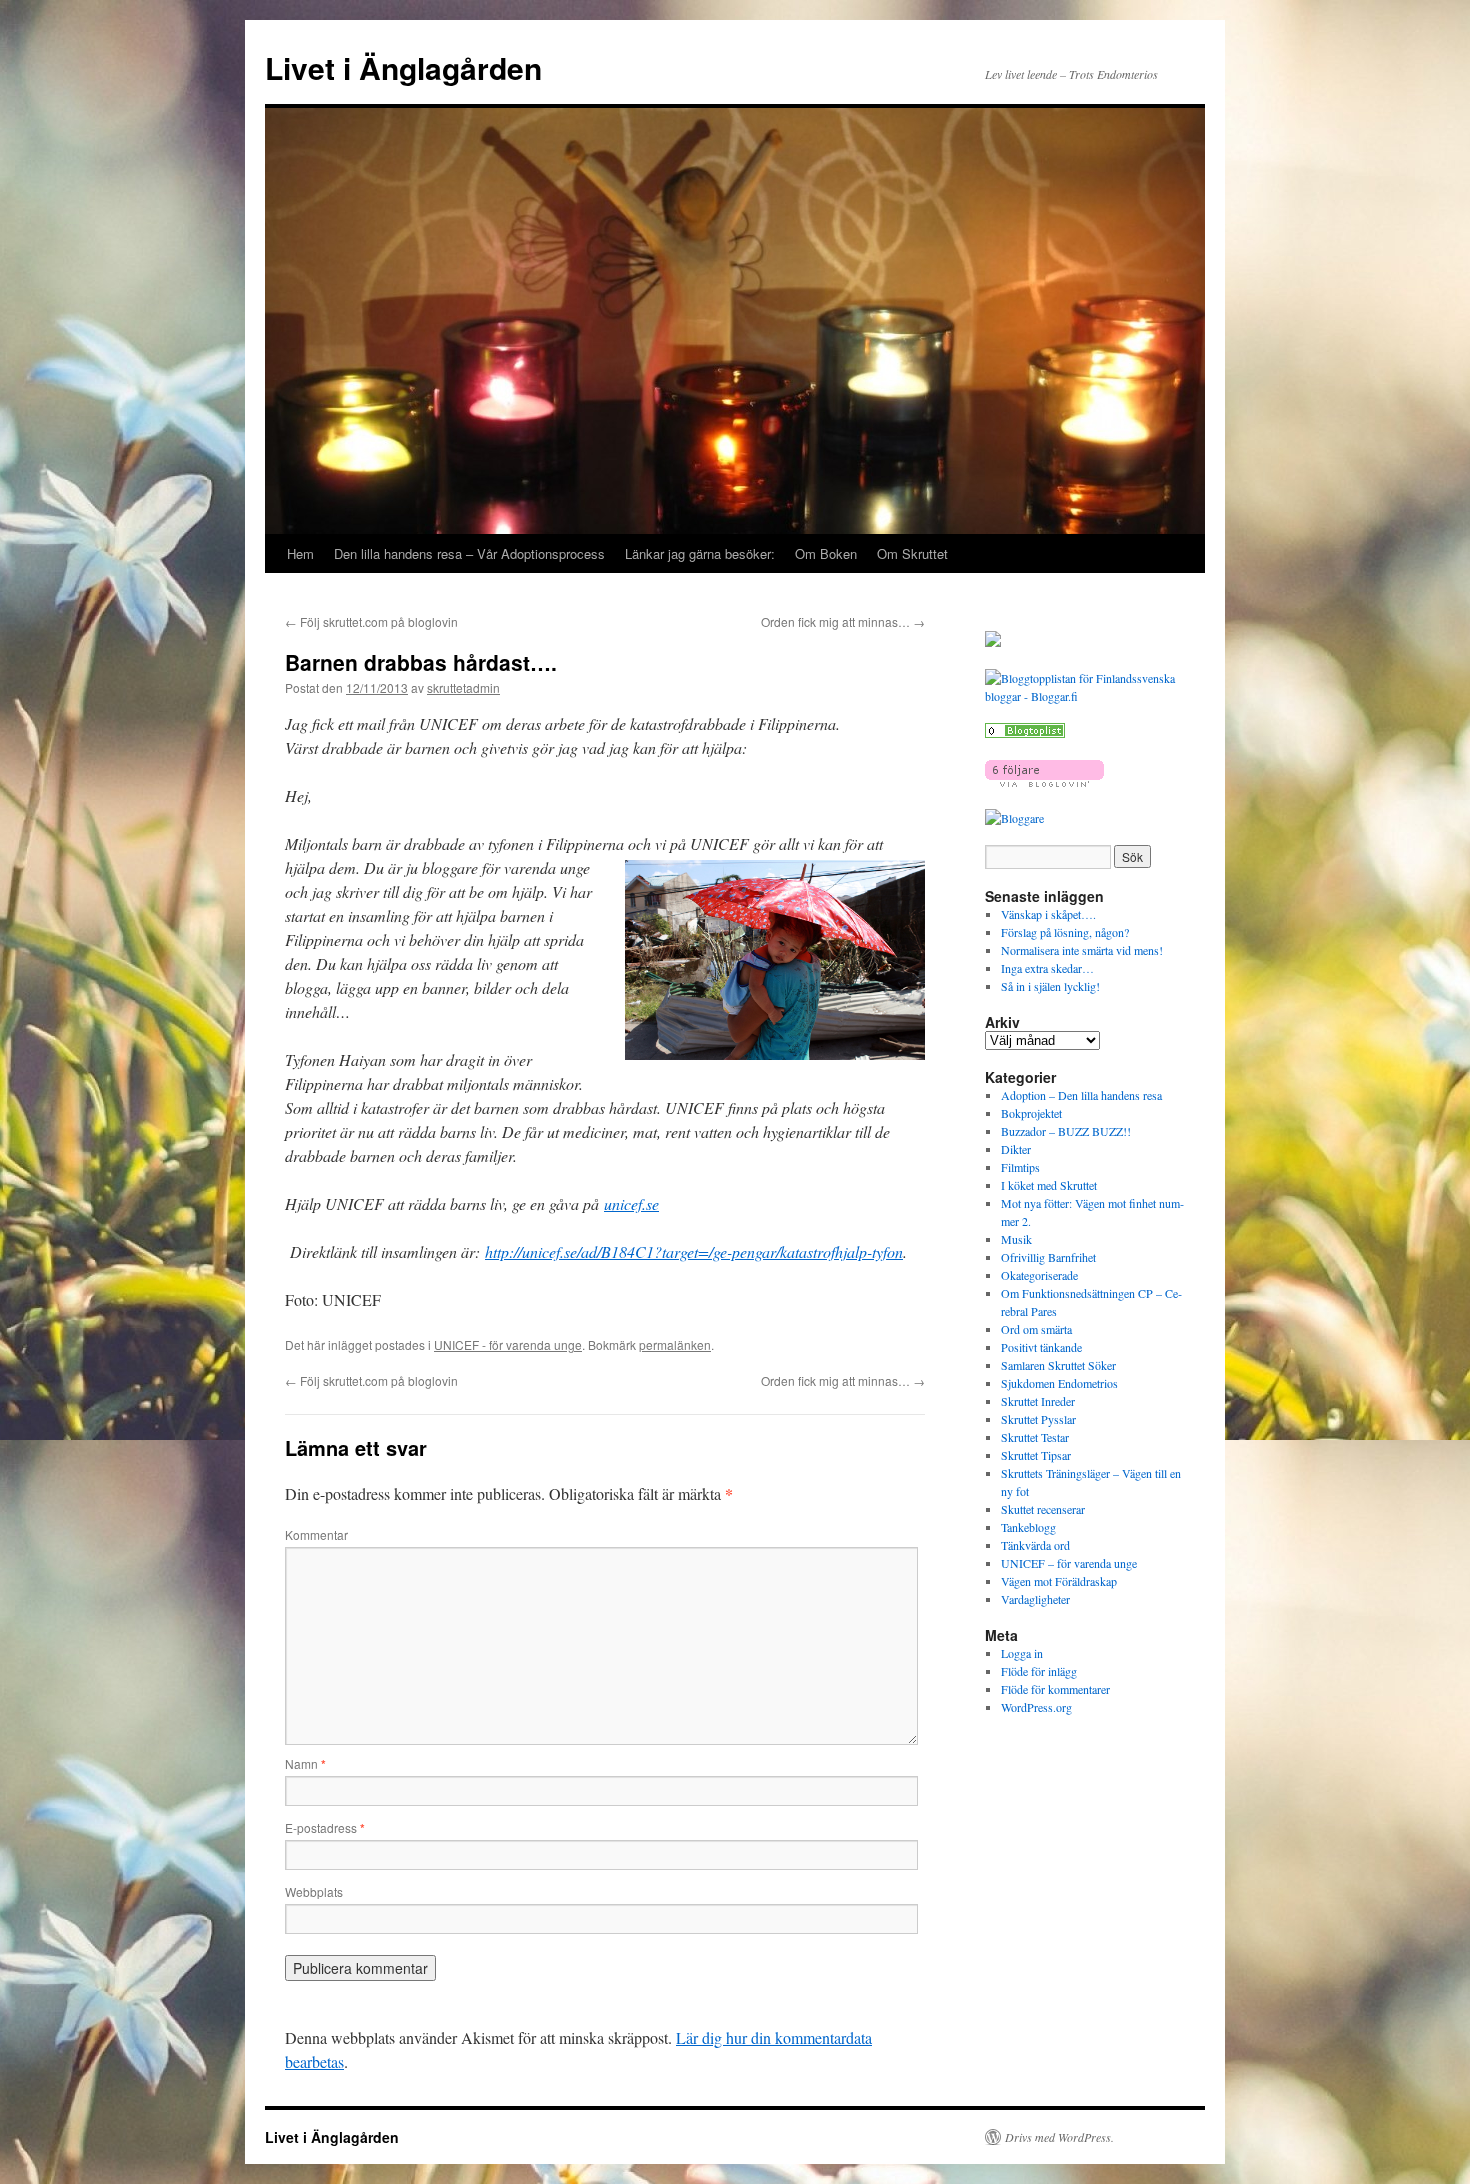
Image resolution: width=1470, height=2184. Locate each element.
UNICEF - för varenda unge (508, 1344)
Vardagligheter (1035, 1599)
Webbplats (314, 1891)
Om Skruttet (912, 553)
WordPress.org (1036, 1707)
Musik (1016, 1239)
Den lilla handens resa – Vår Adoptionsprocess (469, 553)
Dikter (1016, 1149)
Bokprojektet (1031, 1113)
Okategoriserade (1039, 1275)
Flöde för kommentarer (1055, 1689)
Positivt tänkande (1041, 1347)
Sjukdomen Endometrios (1059, 1383)
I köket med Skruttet (1049, 1185)
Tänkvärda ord (1035, 1545)
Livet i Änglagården (403, 67)
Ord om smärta (1036, 1329)
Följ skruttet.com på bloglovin (371, 621)
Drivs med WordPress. (1059, 2137)
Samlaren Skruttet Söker (1058, 1365)
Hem (300, 553)
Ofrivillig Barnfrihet (1048, 1257)
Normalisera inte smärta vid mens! (1082, 950)
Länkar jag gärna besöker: (700, 553)
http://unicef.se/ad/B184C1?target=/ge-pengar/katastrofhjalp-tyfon (694, 1251)
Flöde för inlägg (1039, 1671)
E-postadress (325, 1827)
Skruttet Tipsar (1036, 1455)
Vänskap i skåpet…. (1048, 914)
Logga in (1022, 1653)
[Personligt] (1025, 733)
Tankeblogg (1028, 1527)
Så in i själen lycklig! (1050, 986)
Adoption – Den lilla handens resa (1081, 1095)
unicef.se (631, 1203)
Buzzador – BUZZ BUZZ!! (1066, 1131)
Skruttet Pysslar (1038, 1419)
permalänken (675, 1344)
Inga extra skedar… (1047, 968)
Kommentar (316, 1534)
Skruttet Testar (1035, 1437)
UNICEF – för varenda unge (1069, 1563)
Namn (305, 1763)
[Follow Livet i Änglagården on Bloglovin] (1044, 782)
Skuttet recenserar (1043, 1509)
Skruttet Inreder (1038, 1401)
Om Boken (826, 553)
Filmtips (1020, 1167)
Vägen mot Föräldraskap (1059, 1581)
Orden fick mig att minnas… (843, 621)
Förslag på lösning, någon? (1065, 932)
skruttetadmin (463, 687)
